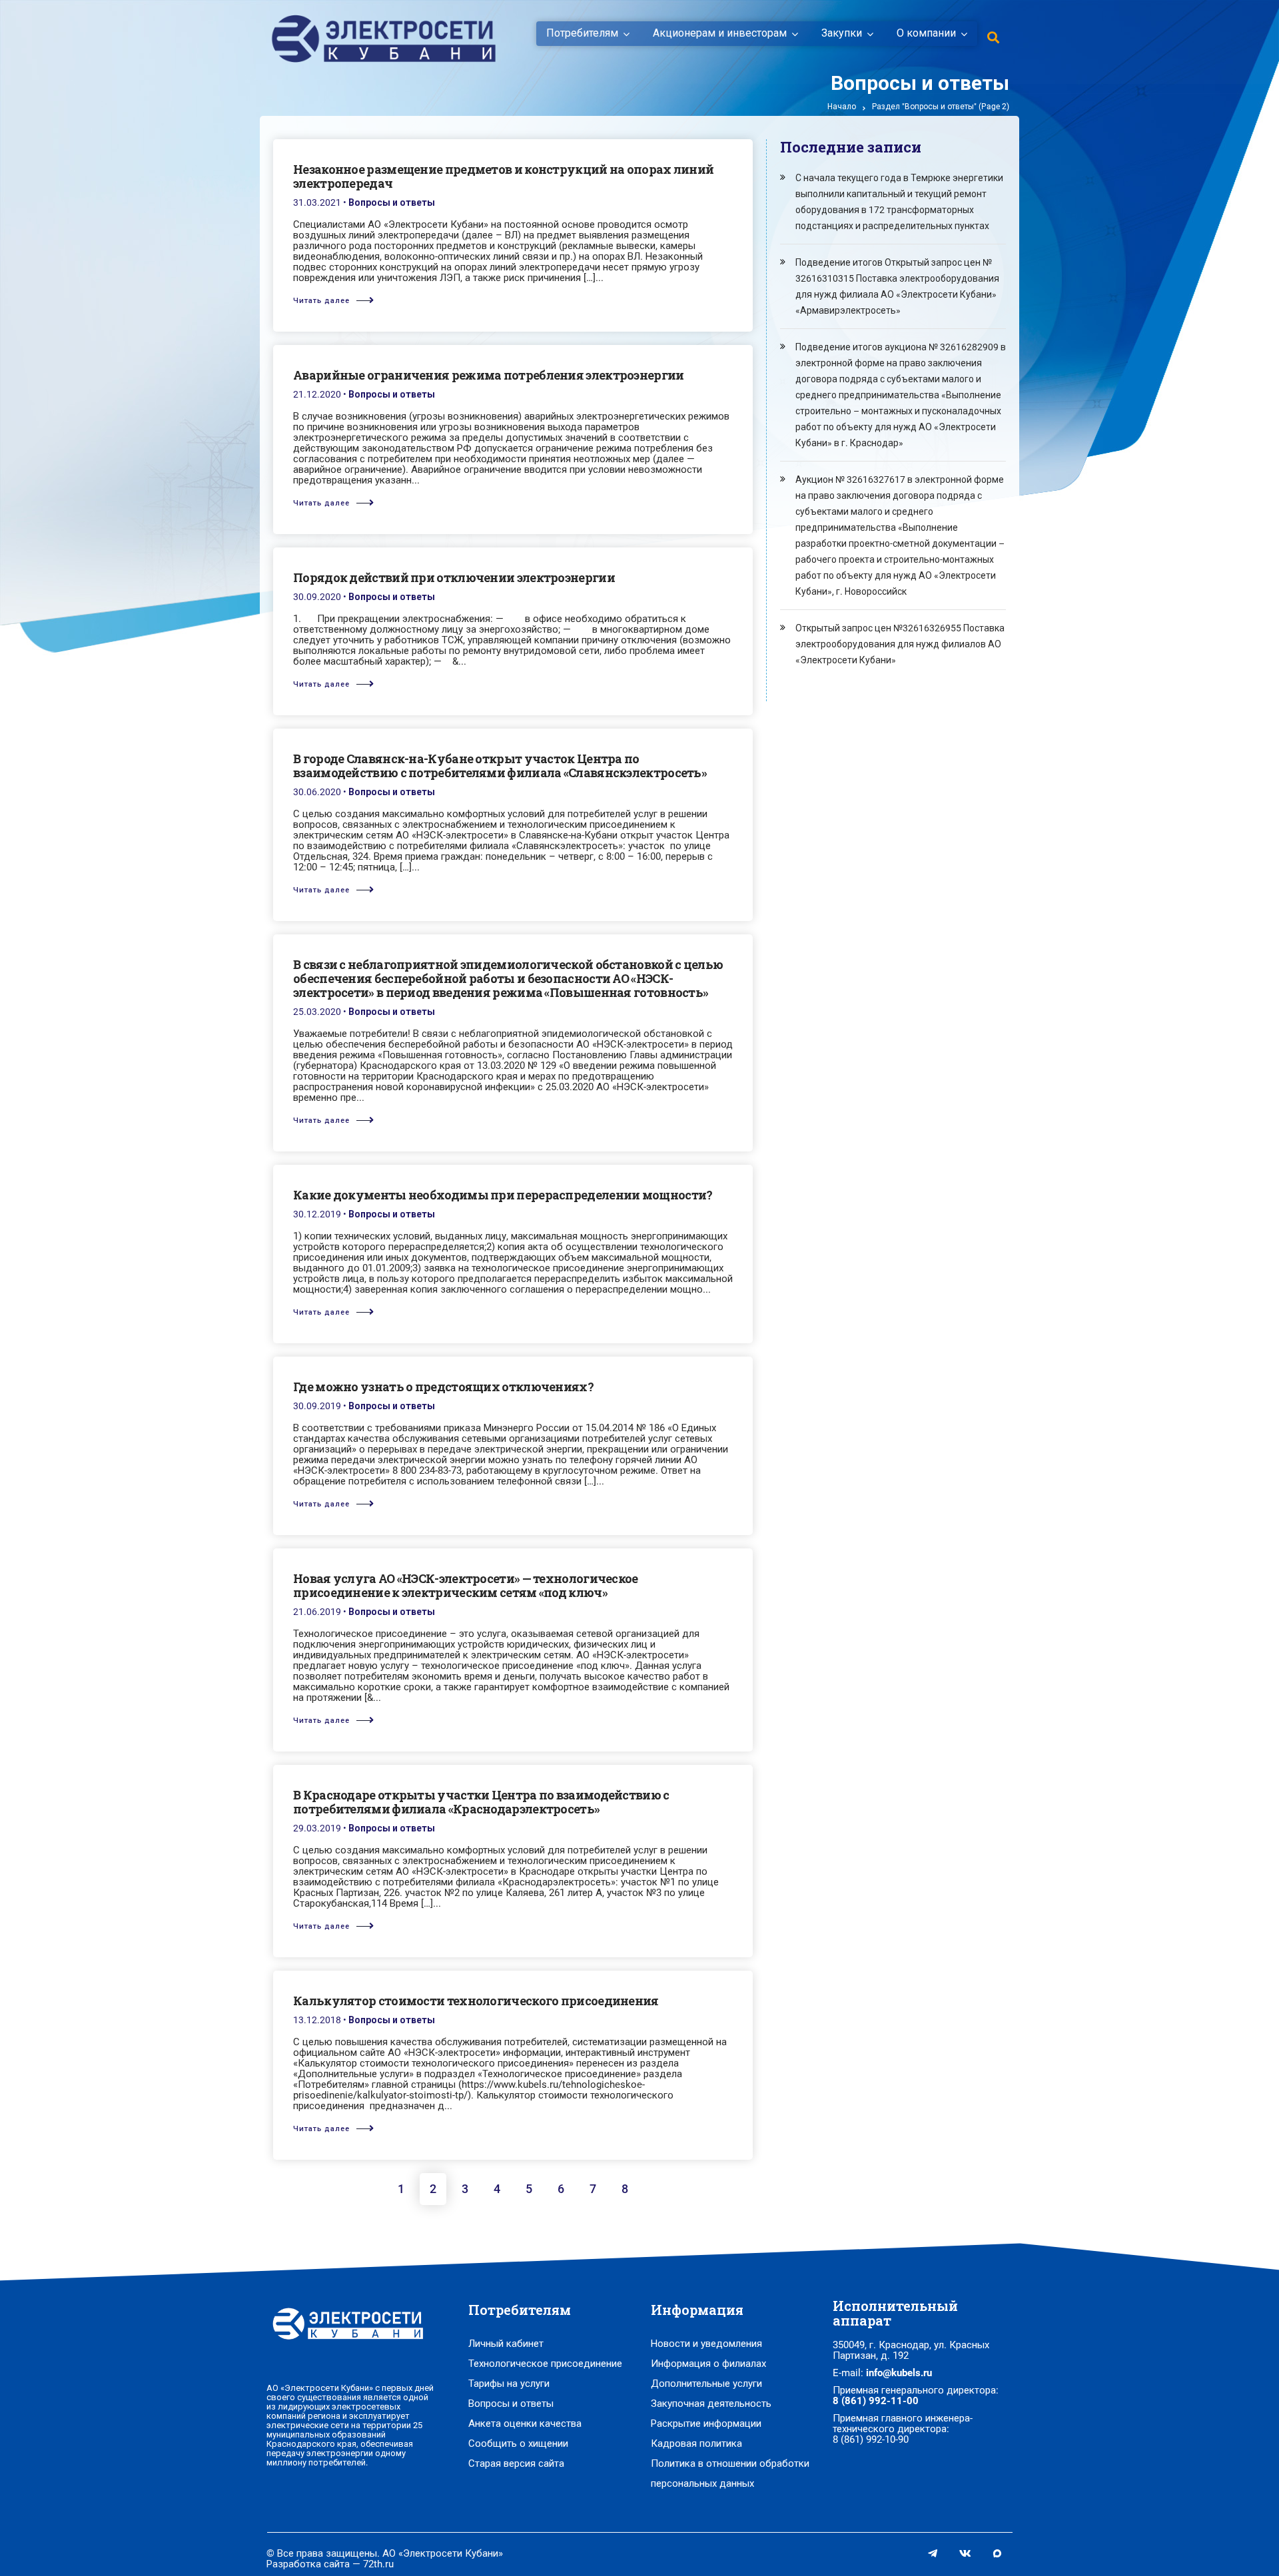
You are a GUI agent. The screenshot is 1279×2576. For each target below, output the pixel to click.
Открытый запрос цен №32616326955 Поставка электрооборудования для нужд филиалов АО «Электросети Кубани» (900, 644)
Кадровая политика (696, 2443)
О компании (926, 33)
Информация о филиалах (708, 2364)
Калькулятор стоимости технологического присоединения (476, 2001)
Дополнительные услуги (706, 2384)
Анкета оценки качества (525, 2423)
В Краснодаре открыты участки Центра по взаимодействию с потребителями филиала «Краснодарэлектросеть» (481, 1802)
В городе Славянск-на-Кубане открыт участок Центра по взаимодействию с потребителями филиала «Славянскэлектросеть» (500, 766)
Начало (842, 107)
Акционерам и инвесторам (720, 33)
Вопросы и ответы (392, 202)
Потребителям (582, 33)
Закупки (842, 33)
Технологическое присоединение (545, 2364)
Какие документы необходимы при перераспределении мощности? (503, 1195)
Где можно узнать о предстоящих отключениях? (443, 1387)
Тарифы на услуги (509, 2384)
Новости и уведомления (706, 2344)
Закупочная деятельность (711, 2404)
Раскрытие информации (706, 2423)
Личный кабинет (506, 2344)
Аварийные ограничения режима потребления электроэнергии (489, 375)
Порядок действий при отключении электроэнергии (454, 577)
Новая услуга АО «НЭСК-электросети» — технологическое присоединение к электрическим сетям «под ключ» (466, 1585)
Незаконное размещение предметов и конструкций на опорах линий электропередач (503, 176)
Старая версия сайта (516, 2463)
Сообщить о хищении (518, 2443)
